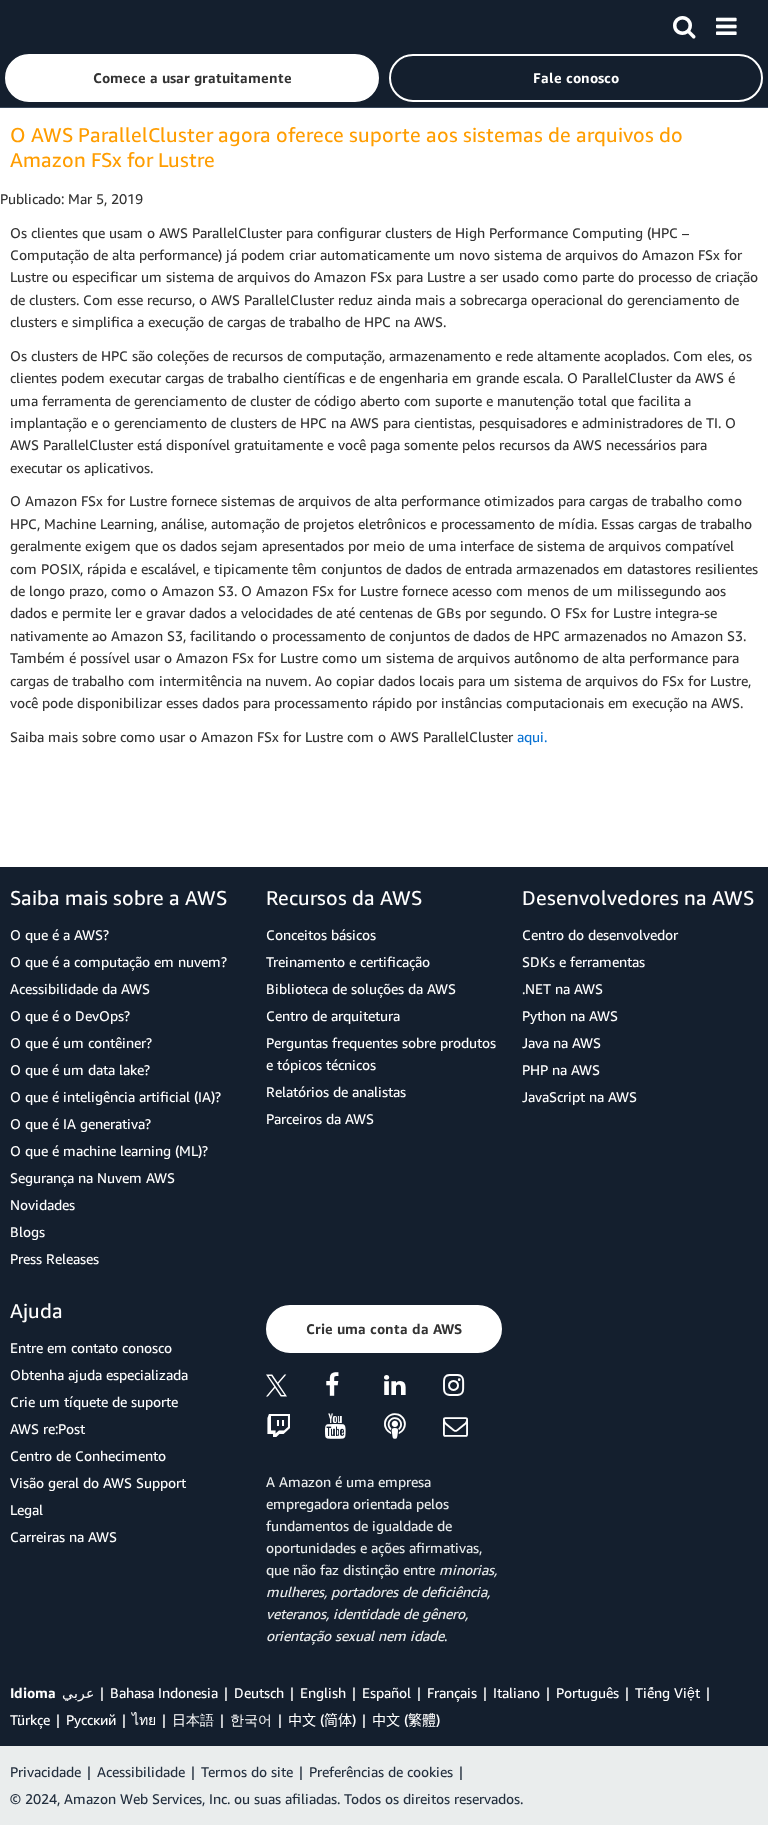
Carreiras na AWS (63, 1536)
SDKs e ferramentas (583, 961)
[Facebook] (354, 1388)
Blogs (27, 1231)
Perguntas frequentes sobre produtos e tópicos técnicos (381, 1053)
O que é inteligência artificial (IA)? (115, 1096)
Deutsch (259, 1692)
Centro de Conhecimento (88, 1455)
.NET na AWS (562, 988)
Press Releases (54, 1258)
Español (386, 1692)
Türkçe (30, 1719)
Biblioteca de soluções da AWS (361, 988)
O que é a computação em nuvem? (118, 961)
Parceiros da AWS (320, 1118)
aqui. (532, 736)
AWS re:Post (47, 1428)
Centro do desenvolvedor (600, 934)
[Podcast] (413, 1427)
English (323, 1692)
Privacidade (45, 1771)
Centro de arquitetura (333, 1015)
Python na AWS (570, 1015)
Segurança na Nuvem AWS (92, 1177)
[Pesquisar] (684, 23)
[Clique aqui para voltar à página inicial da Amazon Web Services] (51, 25)
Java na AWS (561, 1042)
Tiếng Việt (667, 1692)
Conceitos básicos (321, 934)
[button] (192, 78)
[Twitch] (295, 1427)
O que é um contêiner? (81, 1042)
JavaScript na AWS (579, 1096)
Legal (26, 1509)
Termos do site (247, 1771)
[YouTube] (354, 1427)
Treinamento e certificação (348, 961)
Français (452, 1692)
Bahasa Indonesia (164, 1692)
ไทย (144, 1719)
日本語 (193, 1719)
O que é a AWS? (59, 934)
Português (587, 1692)
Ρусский (91, 1719)
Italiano (516, 1692)
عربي (78, 1692)
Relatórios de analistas (336, 1091)
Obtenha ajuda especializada (99, 1374)
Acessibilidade (141, 1771)
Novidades (42, 1204)
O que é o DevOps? (70, 1015)
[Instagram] (472, 1388)
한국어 (251, 1719)
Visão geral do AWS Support (98, 1482)
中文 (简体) (322, 1719)
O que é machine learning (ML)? (109, 1150)
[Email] (472, 1427)
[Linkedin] (413, 1388)
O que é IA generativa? (80, 1123)
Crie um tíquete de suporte (94, 1401)
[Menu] (726, 23)
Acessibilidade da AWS (80, 988)
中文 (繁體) (406, 1719)
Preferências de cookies (381, 1771)
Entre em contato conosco (91, 1347)
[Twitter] (295, 1388)
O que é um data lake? (80, 1069)
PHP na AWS (561, 1069)
